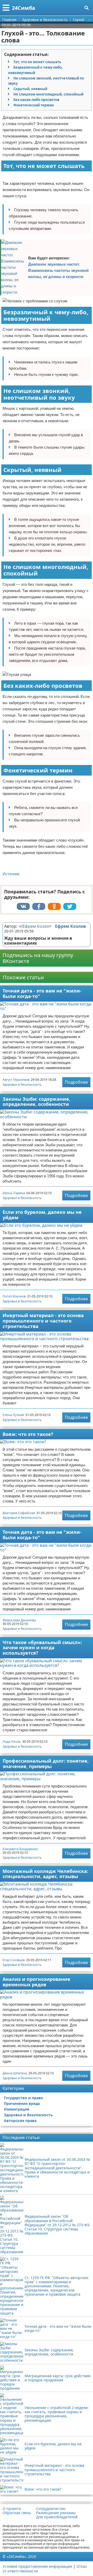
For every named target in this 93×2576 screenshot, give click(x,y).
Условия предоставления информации (37, 2566)
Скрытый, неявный (30, 89)
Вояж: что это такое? (28, 1434)
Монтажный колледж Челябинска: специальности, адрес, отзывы (45, 1874)
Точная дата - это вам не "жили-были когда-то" (42, 993)
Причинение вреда (22, 2103)
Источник (11, 874)
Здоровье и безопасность (22, 1085)
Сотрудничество (51, 2509)
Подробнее (76, 1082)
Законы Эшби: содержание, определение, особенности (36, 1102)
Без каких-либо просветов (36, 100)
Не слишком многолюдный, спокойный (48, 94)
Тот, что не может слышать (37, 62)
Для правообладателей (57, 2517)
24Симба (24, 8)
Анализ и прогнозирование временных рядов (36, 1982)
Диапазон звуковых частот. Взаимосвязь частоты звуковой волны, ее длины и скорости (58, 270)
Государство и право (24, 2098)
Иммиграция (17, 2109)
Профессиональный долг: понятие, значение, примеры (46, 1764)
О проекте (12, 2509)
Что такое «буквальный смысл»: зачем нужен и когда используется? (42, 1648)
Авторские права (20, 2121)
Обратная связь (17, 2513)
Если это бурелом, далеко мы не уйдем (42, 1215)
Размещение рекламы (56, 2513)
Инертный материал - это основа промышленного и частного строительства (43, 1321)
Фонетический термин (34, 105)
